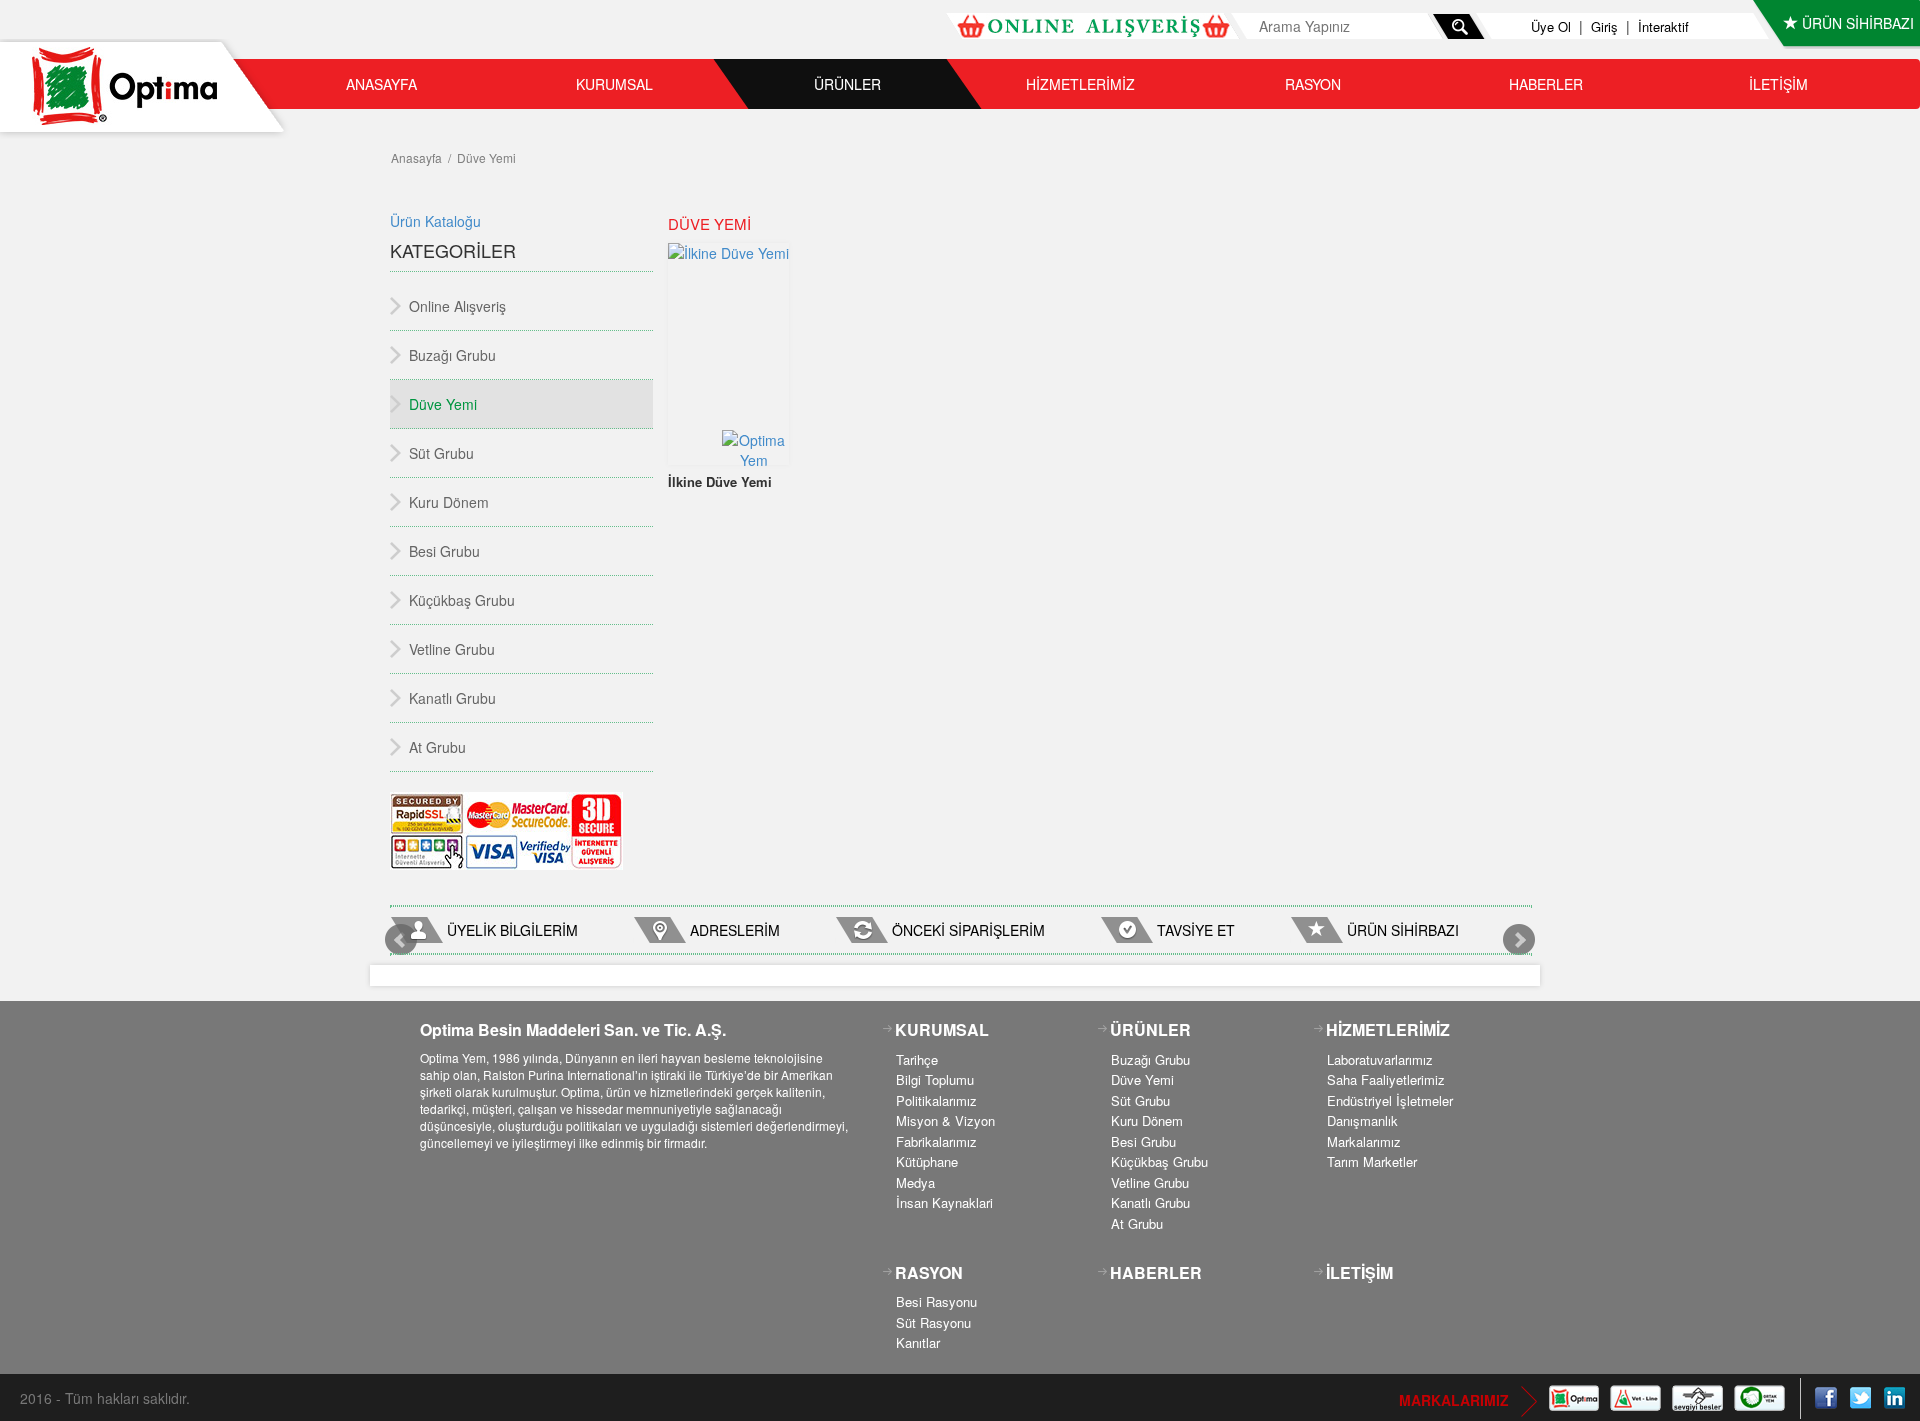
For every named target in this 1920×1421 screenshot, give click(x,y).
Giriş (1604, 26)
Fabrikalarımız (936, 1141)
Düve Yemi (1142, 1079)
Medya (915, 1182)
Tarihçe (917, 1059)
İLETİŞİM (1778, 84)
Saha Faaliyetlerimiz (1386, 1079)
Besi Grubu (1143, 1141)
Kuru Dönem (1147, 1120)
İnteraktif (1663, 26)
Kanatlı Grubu (1150, 1202)
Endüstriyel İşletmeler (1390, 1100)
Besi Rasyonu (936, 1301)
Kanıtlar (918, 1342)
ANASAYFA (381, 84)
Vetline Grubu (1150, 1182)
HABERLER (1546, 84)
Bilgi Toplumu (935, 1079)
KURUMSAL (614, 84)
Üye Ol (1551, 26)
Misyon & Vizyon (945, 1120)
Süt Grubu (1140, 1100)
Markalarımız (1364, 1141)
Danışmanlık (1362, 1120)
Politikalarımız (936, 1100)
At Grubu (1137, 1223)
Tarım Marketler (1372, 1161)
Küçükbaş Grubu (1159, 1161)
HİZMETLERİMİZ (1080, 84)
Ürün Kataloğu (435, 221)
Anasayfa (416, 157)
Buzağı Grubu (1150, 1059)
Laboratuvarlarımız (1380, 1059)
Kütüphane (927, 1161)
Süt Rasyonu (933, 1322)
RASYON (1313, 84)
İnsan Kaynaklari (944, 1202)
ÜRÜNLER (847, 84)
